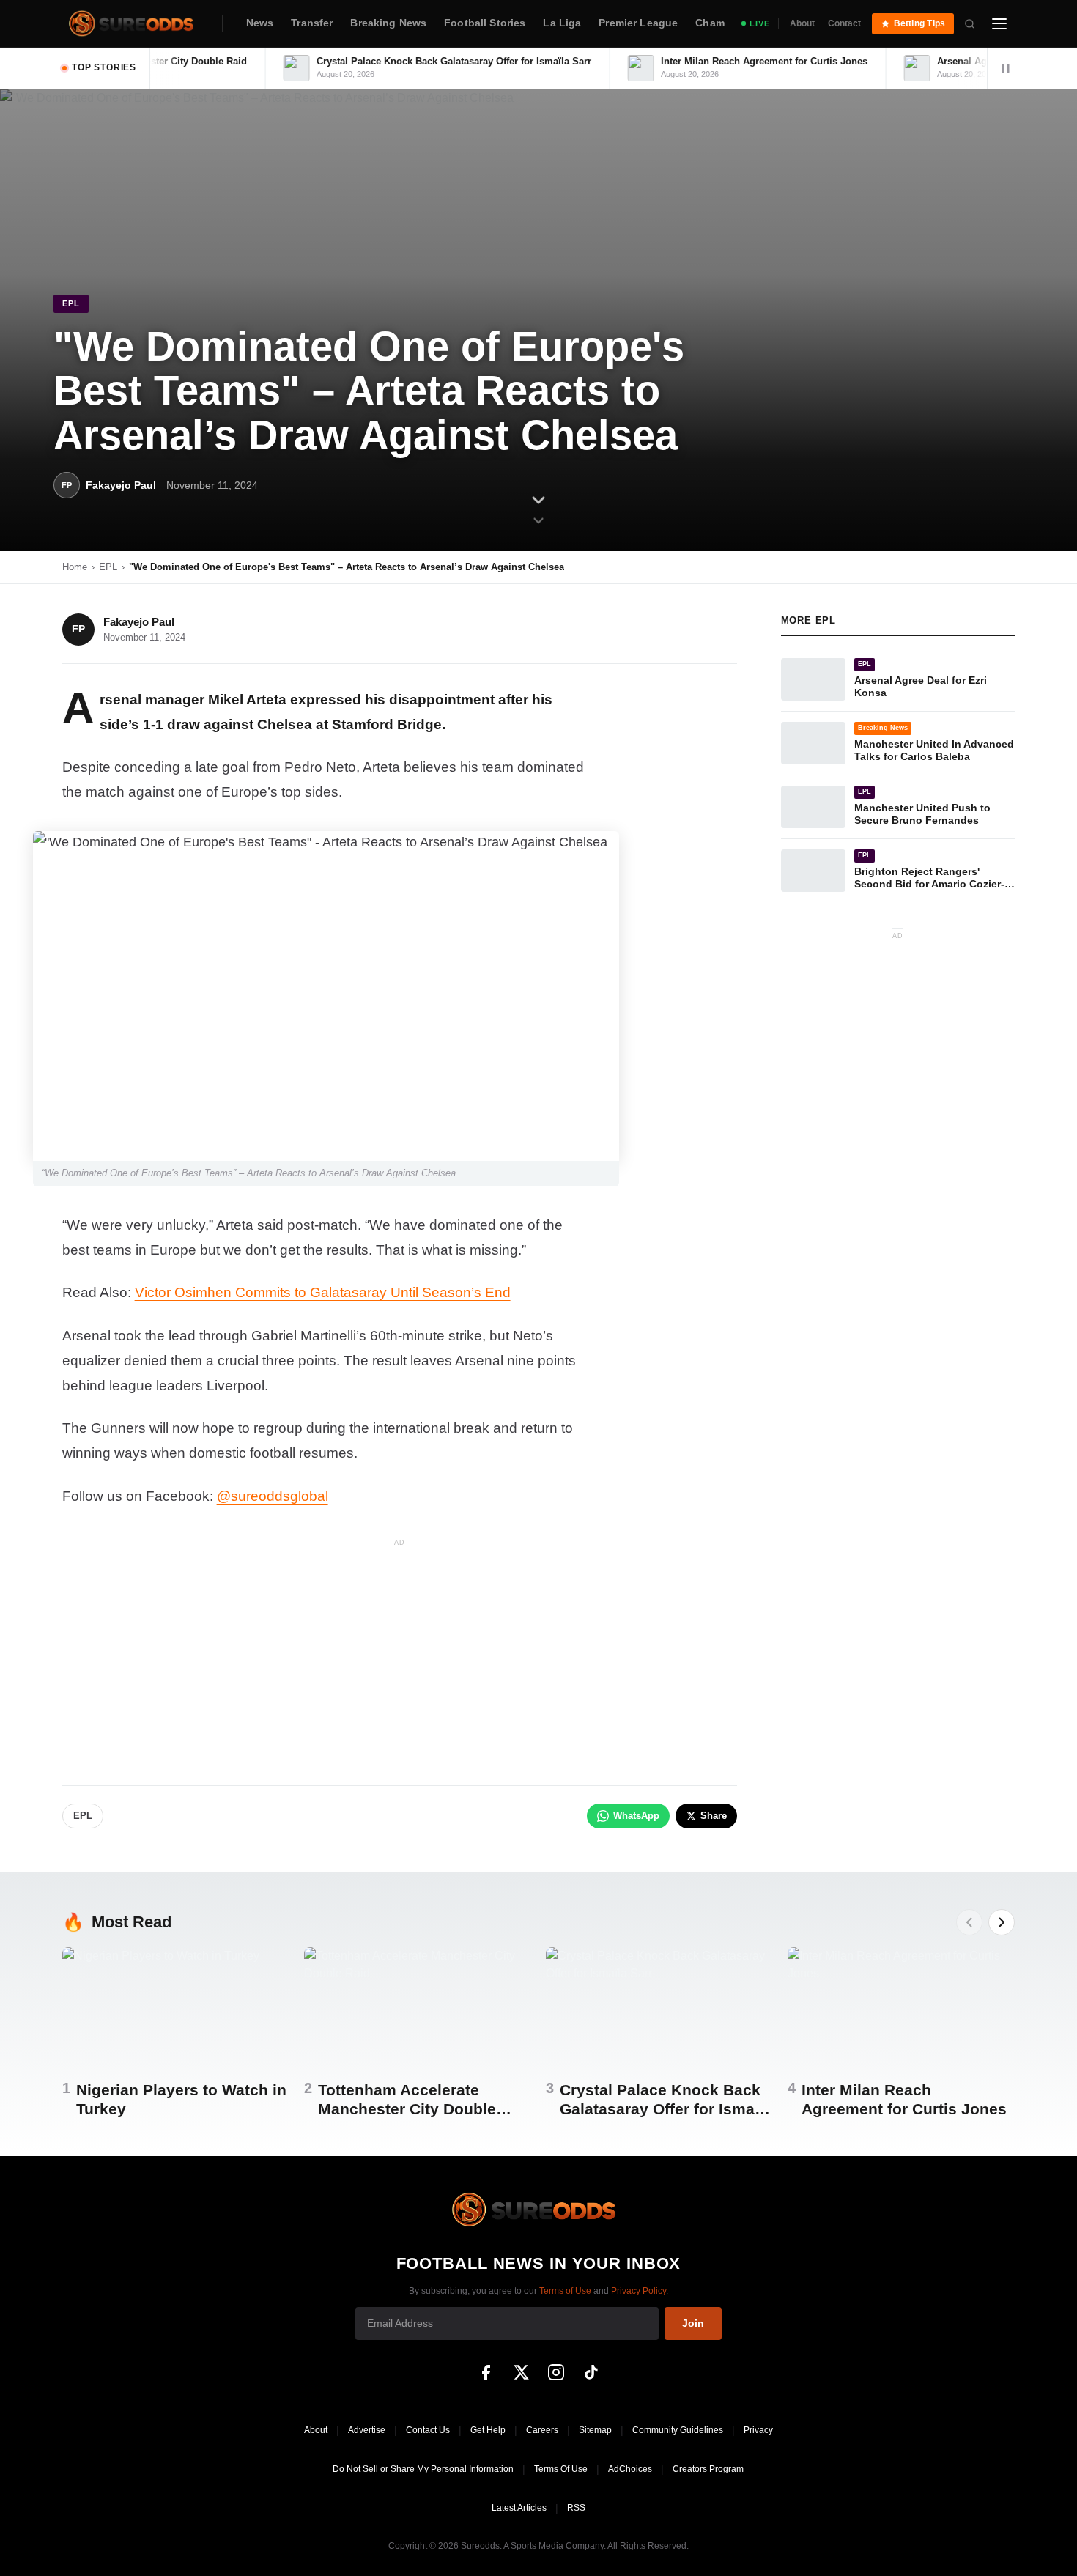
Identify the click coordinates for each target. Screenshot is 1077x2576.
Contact (844, 23)
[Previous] (969, 1922)
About (802, 23)
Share (714, 1816)
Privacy (758, 2430)
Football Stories (485, 23)
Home (75, 567)
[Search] (970, 23)
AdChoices (630, 2469)
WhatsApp (636, 1816)
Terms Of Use (561, 2469)
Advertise (367, 2430)
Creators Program (708, 2469)
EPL (108, 567)
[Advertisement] (400, 1653)
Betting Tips (920, 23)
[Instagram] (556, 2372)
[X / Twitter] (521, 2372)
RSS (576, 2508)
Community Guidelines (678, 2430)
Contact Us (428, 2430)
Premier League (638, 23)
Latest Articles (519, 2508)
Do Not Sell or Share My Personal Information (423, 2469)
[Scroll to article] (538, 512)
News (260, 23)
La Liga (562, 23)
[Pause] (1005, 68)
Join (693, 2323)
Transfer (312, 23)
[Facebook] (486, 2372)
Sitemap (595, 2430)
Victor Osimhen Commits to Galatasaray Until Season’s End (323, 1292)
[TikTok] (591, 2372)
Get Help (488, 2430)
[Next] (1002, 1922)
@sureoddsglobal (273, 1496)
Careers (542, 2430)
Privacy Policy (639, 2291)
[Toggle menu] (999, 23)
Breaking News (388, 23)
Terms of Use (565, 2291)
